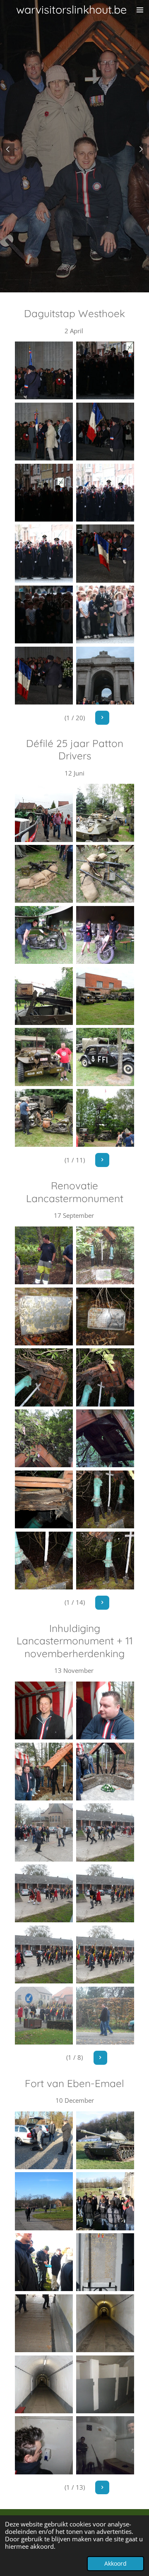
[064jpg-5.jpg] (44, 1833)
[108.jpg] (44, 554)
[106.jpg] (44, 493)
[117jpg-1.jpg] (44, 1057)
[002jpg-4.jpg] (44, 1316)
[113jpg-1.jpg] (44, 935)
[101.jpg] (44, 432)
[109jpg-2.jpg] (44, 813)
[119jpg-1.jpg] (44, 1118)
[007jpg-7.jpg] (44, 2323)
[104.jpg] (105, 370)
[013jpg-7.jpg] (105, 2446)
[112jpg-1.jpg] (105, 874)
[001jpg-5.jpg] (105, 1255)
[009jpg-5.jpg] (105, 1499)
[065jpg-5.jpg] (105, 1833)
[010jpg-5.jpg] (44, 1561)
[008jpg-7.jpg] (105, 2323)
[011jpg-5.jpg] (105, 1561)
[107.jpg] (105, 493)
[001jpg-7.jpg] (44, 2140)
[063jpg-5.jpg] (105, 1772)
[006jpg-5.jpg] (44, 1438)
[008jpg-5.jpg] (44, 1499)
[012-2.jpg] (44, 2446)
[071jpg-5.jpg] (105, 2016)
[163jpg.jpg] (44, 1255)
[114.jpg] (105, 676)
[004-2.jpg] (105, 2201)
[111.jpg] (105, 614)
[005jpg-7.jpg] (44, 2262)
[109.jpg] (105, 554)
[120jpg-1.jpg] (105, 1118)
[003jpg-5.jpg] (105, 1316)
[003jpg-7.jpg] (44, 2201)
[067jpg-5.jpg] (105, 1893)
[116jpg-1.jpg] (105, 996)
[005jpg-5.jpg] (105, 1378)
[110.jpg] (44, 614)
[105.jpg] (105, 432)
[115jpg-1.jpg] (44, 996)
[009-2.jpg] (44, 2384)
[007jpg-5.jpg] (105, 1438)
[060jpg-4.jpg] (44, 1710)
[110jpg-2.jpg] (105, 813)
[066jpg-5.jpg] (44, 1893)
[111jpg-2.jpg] (44, 874)
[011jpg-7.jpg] (105, 2384)
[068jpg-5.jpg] (44, 1955)
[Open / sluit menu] (140, 10)
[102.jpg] (44, 370)
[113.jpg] (44, 676)
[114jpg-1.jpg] (105, 935)
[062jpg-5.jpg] (44, 1772)
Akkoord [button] (115, 2564)
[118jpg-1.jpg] (105, 1057)
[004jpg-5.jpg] (44, 1378)
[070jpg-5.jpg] (44, 2016)
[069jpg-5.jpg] (105, 1955)
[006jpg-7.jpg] (105, 2262)
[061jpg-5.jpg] (105, 1710)
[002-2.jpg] (105, 2140)
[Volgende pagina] (102, 718)
